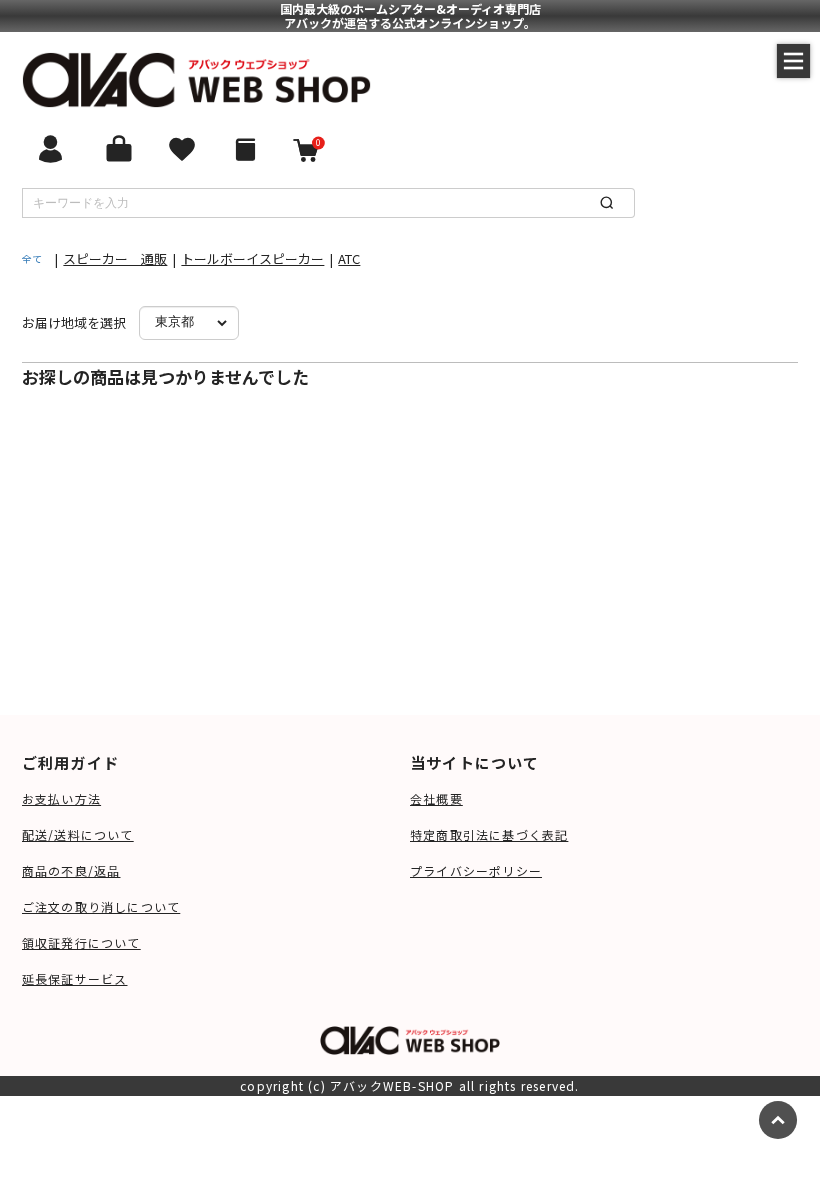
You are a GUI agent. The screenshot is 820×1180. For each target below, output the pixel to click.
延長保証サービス (75, 978)
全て (32, 258)
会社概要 (436, 798)
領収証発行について (81, 942)
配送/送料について (78, 834)
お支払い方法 (61, 798)
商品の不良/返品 (71, 870)
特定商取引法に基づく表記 (489, 834)
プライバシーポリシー (476, 870)
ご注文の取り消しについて (101, 906)
